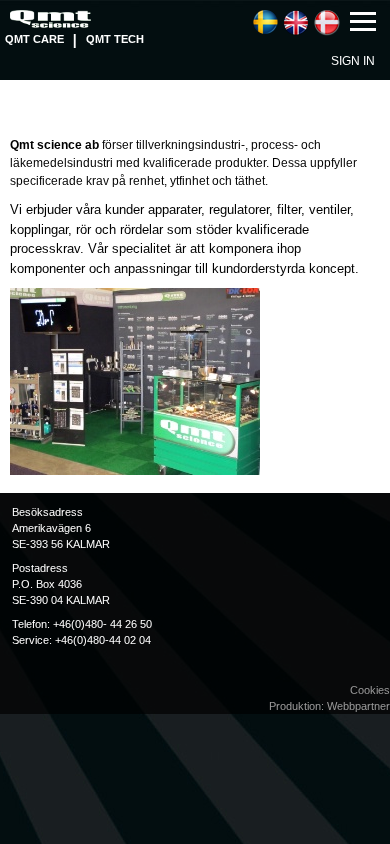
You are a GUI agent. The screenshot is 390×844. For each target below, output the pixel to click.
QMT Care (34, 39)
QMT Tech (115, 39)
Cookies (370, 690)
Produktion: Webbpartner (329, 706)
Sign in (353, 61)
